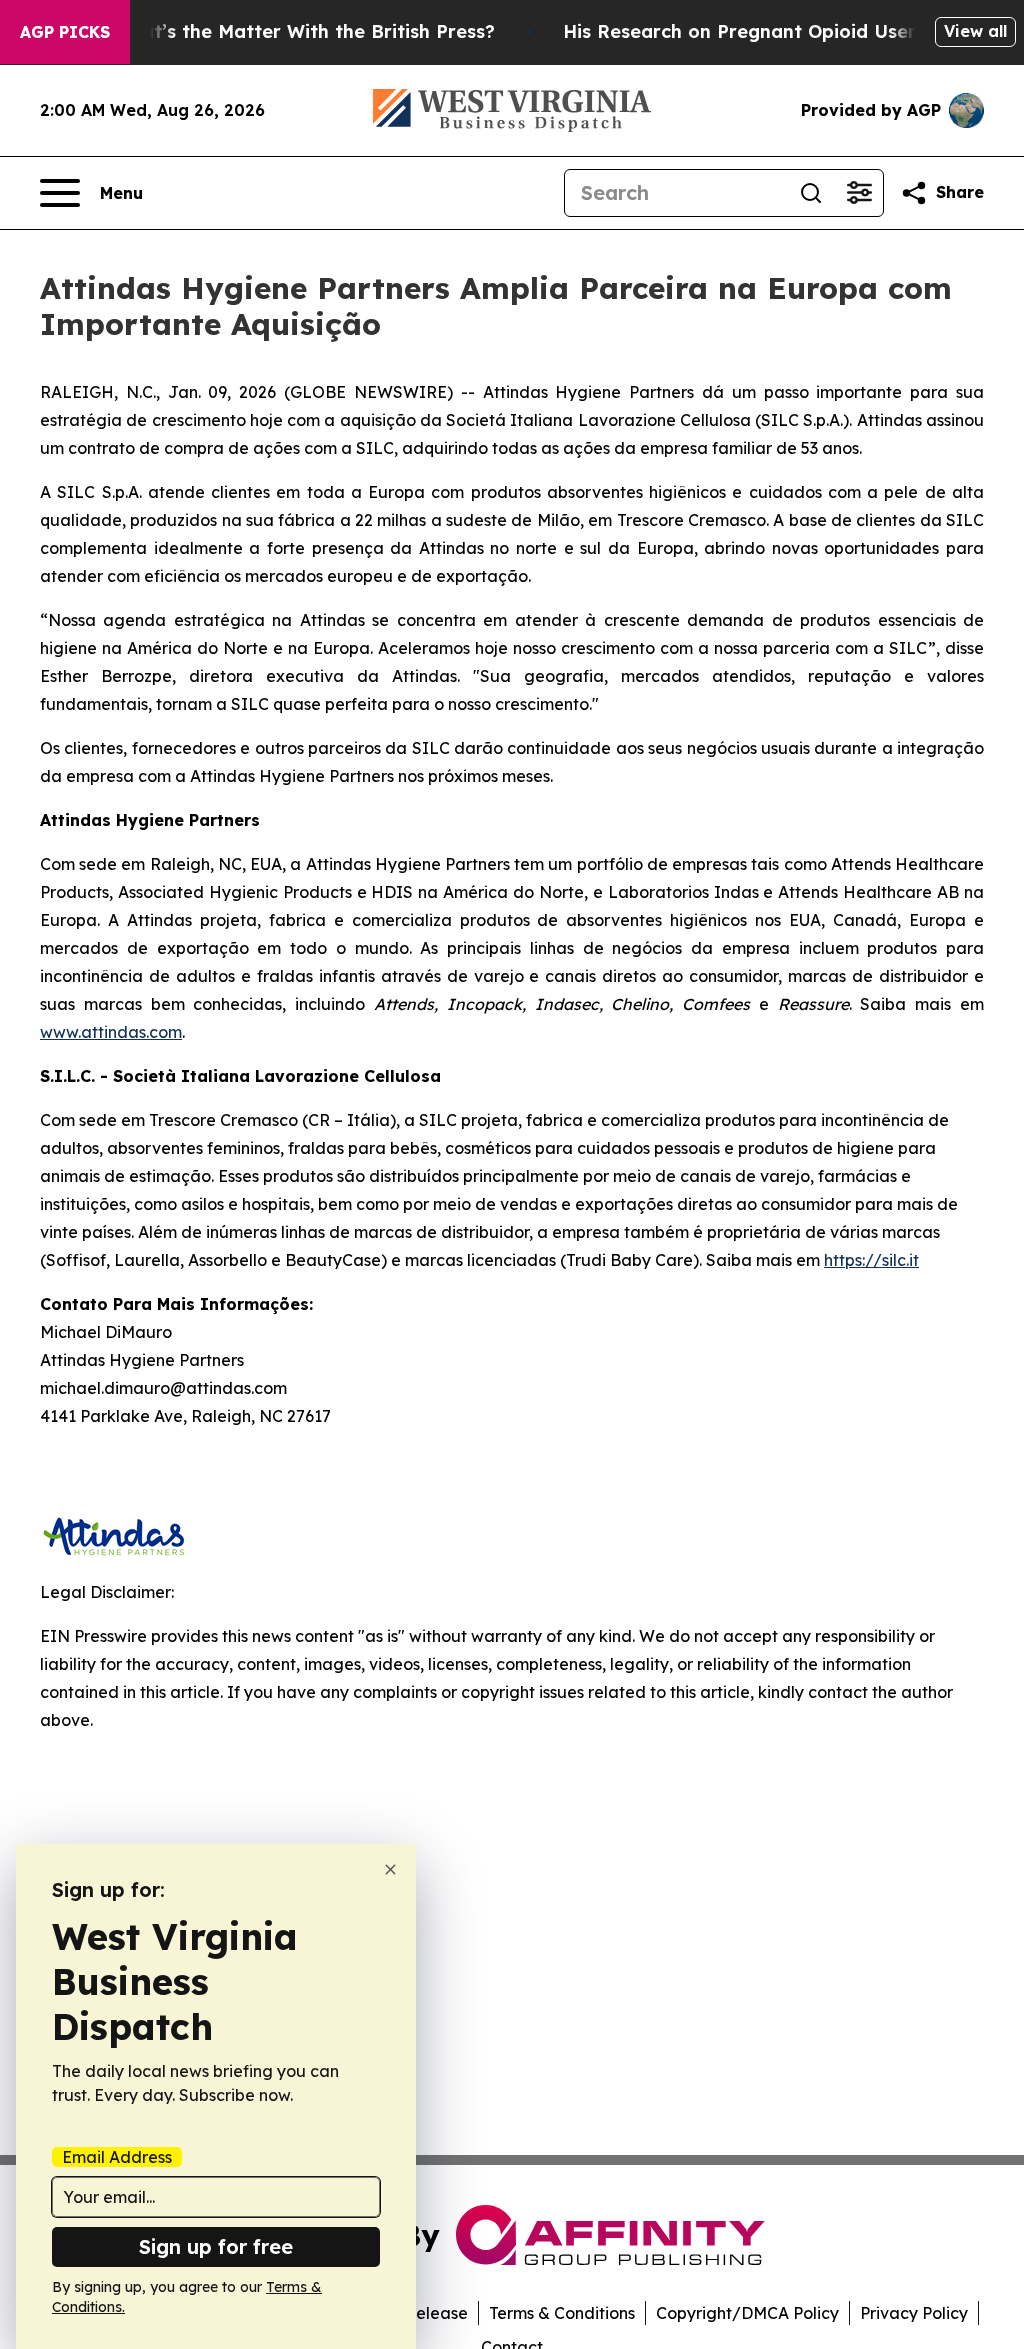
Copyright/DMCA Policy (747, 2313)
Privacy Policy (914, 2313)
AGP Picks (65, 32)
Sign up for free (216, 2246)
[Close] (390, 1869)
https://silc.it (871, 1260)
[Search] (811, 193)
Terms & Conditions (562, 2313)
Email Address (117, 2157)
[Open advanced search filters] (859, 193)
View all (975, 31)
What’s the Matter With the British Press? (304, 31)
